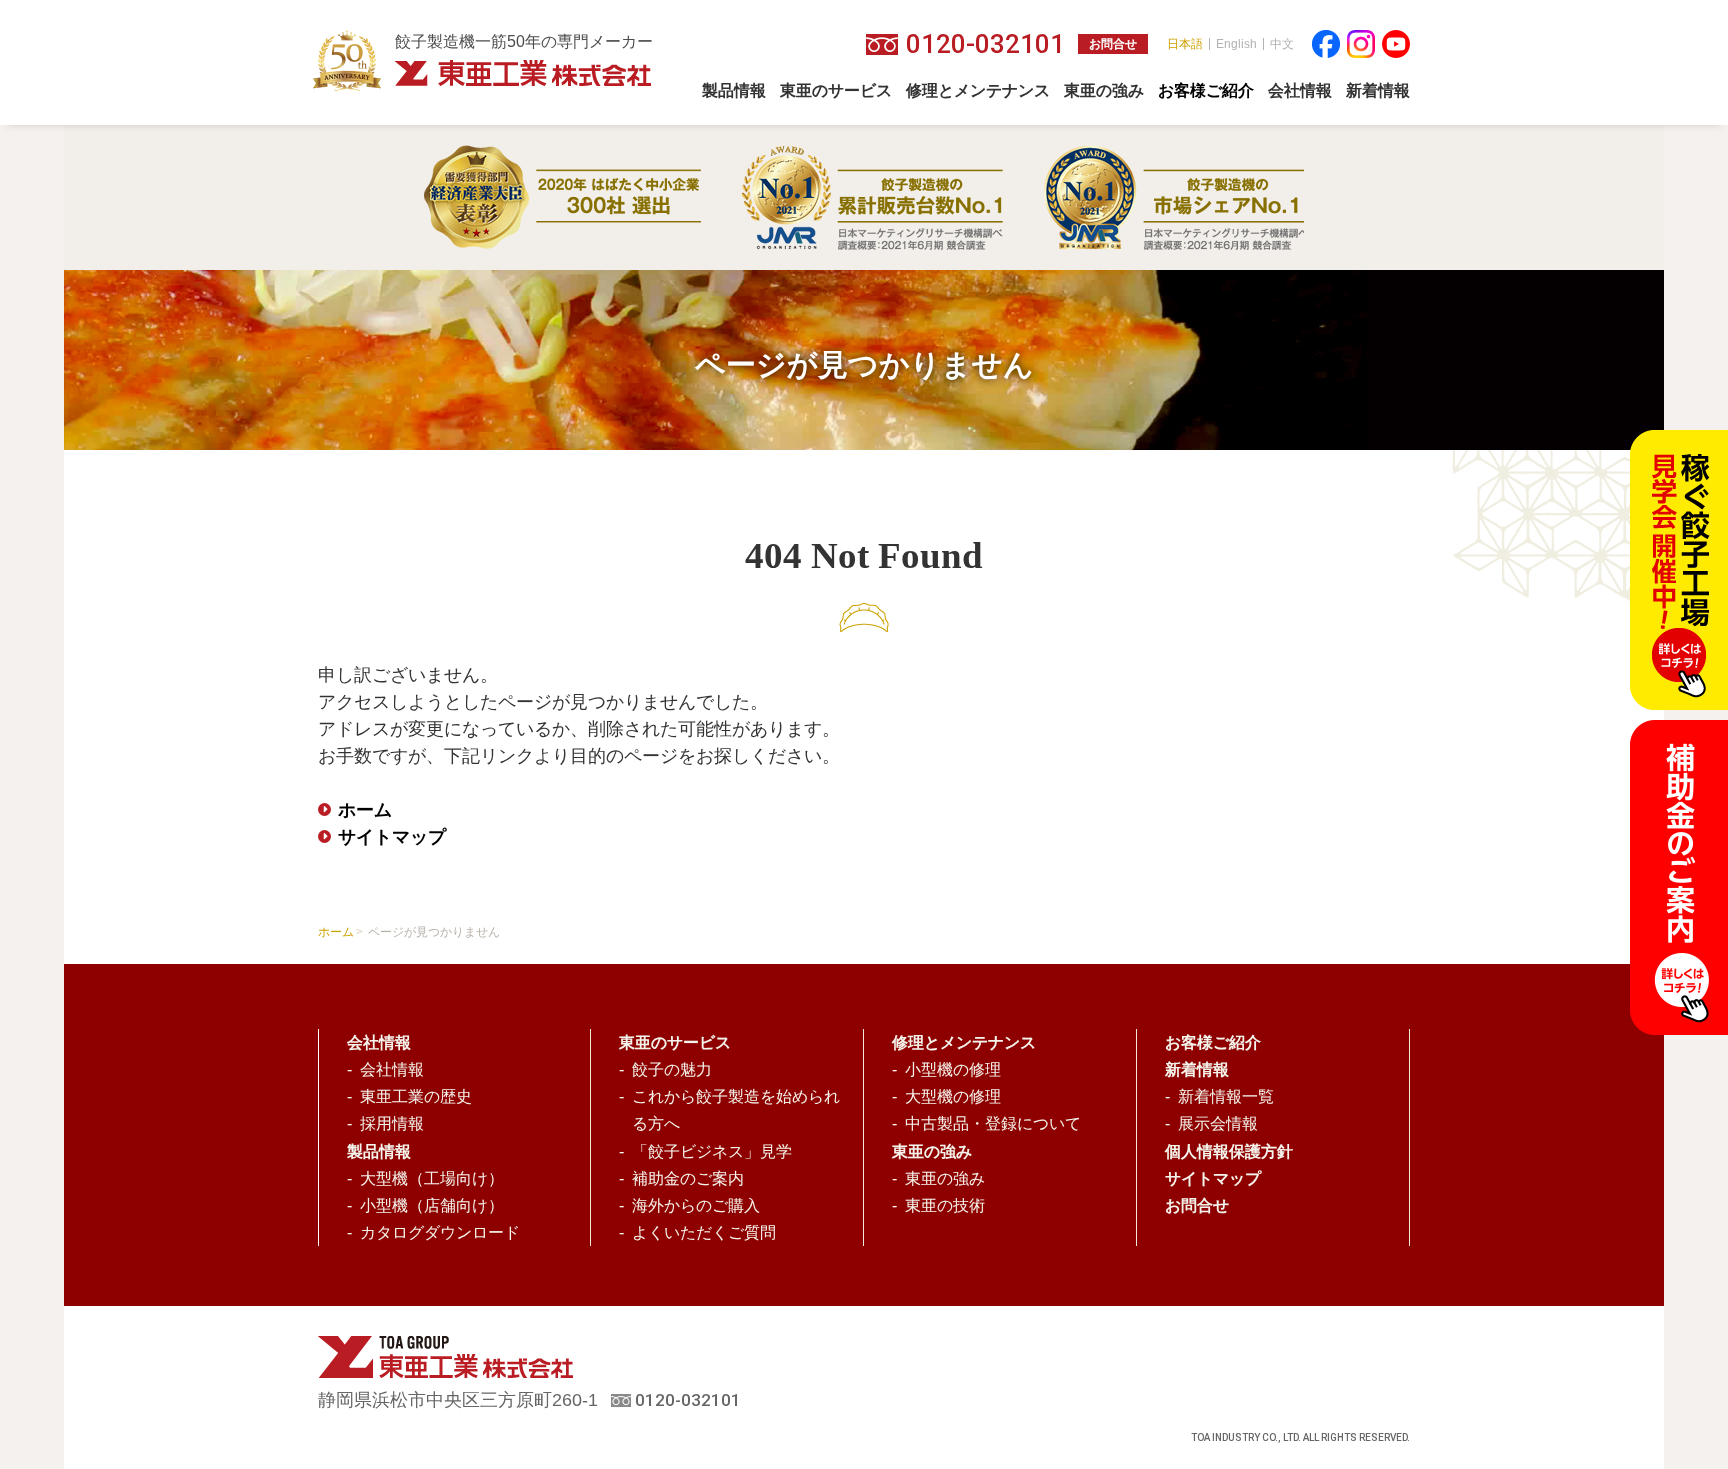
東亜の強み (945, 1178)
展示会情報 (1218, 1123)
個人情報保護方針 (1229, 1151)
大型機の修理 (953, 1096)
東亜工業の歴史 (416, 1096)
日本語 (1185, 44)
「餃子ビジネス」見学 (712, 1151)
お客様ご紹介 (1213, 1042)
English (1236, 44)
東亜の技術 (945, 1205)
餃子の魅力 (672, 1069)
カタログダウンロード (440, 1232)
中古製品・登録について (993, 1123)
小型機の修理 (953, 1069)
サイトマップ (392, 837)
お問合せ (1113, 44)
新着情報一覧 (1226, 1096)
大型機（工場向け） (432, 1178)
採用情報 (392, 1123)
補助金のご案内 (688, 1178)
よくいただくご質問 (704, 1232)
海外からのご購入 (696, 1205)
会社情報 (392, 1069)
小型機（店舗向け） (432, 1205)
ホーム (365, 810)
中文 (1282, 44)
